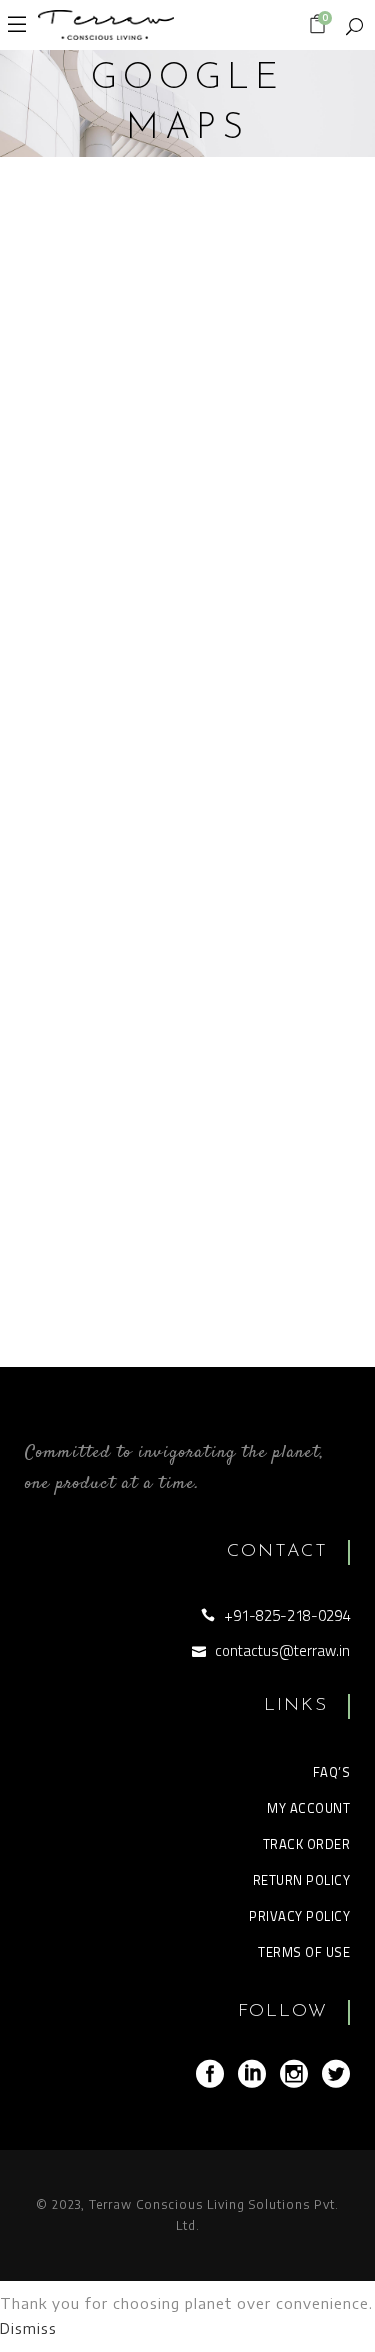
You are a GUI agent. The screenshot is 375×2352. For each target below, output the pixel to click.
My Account (308, 1808)
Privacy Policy (299, 1916)
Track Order (307, 1844)
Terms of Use (304, 1952)
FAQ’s (332, 1772)
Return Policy (302, 1880)
